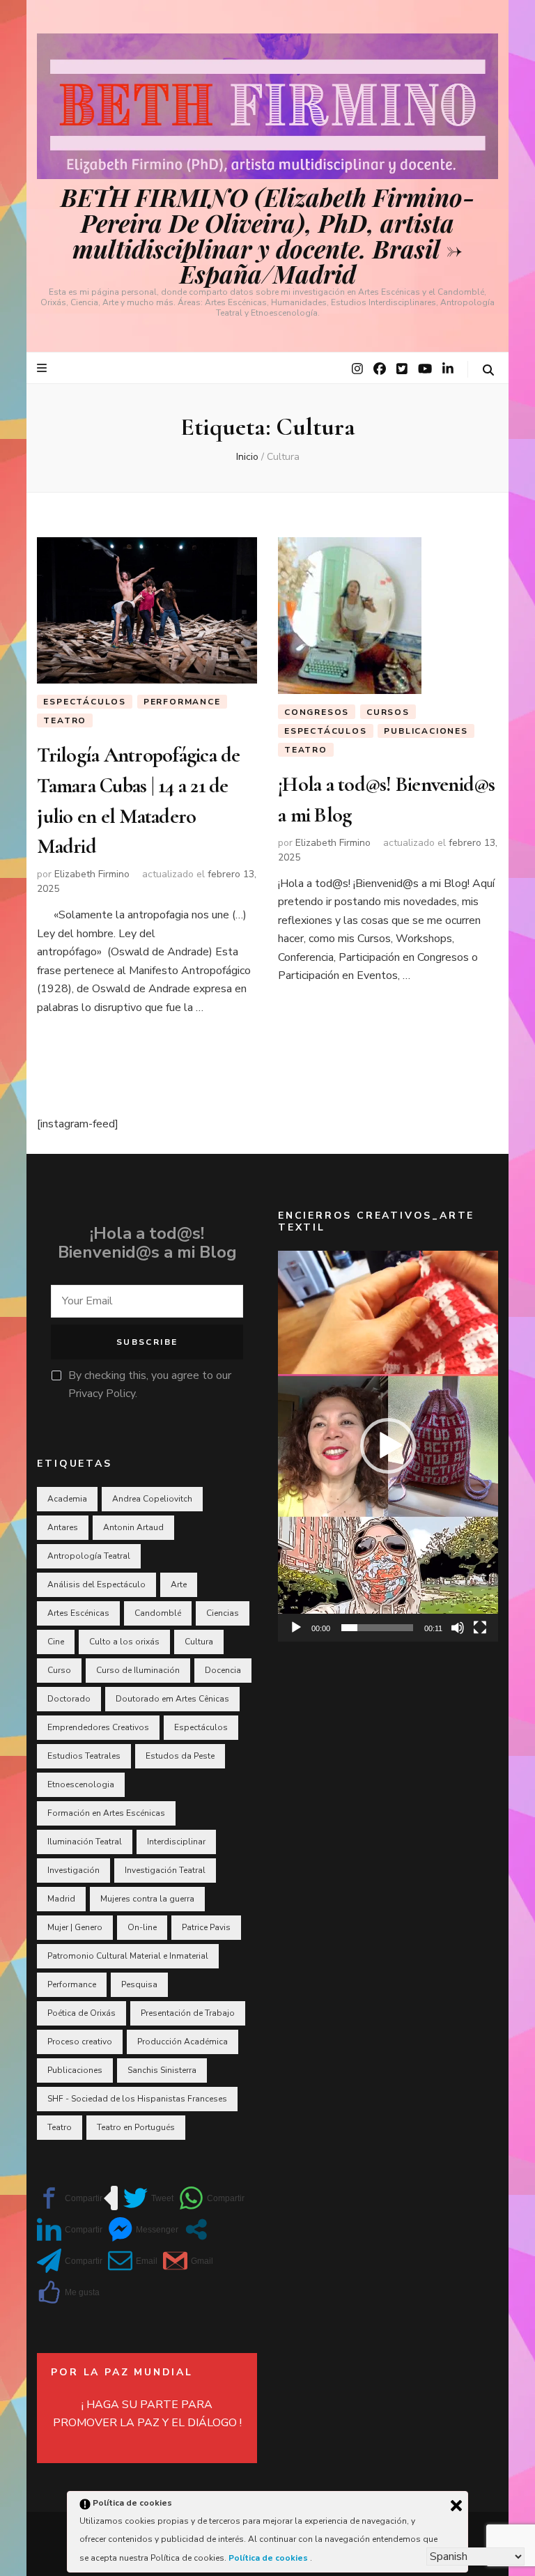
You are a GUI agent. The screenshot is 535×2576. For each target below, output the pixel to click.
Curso (59, 1670)
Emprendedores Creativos (98, 1727)
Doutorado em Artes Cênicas (172, 1699)
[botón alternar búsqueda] (488, 370)
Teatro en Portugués (136, 2127)
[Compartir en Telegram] (70, 2261)
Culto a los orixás (124, 1642)
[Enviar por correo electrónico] (133, 2261)
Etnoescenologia (81, 1784)
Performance (182, 702)
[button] (388, 1446)
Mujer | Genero (75, 1927)
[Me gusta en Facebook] (68, 2292)
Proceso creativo (80, 2042)
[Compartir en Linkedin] (70, 2229)
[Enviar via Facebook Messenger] (143, 2229)
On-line (142, 1927)
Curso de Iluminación (138, 1670)
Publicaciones (426, 731)
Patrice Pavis (206, 1927)
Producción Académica (183, 2042)
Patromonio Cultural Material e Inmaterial (128, 1956)
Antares (63, 1527)
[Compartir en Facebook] (70, 2198)
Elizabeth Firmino (92, 874)
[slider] (377, 1628)
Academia (67, 1499)
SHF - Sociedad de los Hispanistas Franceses (137, 2099)
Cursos (388, 712)
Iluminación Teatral (85, 1842)
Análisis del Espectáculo (96, 1584)
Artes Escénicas (78, 1613)
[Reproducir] (296, 1628)
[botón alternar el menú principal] (44, 368)
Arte (179, 1584)
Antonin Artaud (133, 1527)
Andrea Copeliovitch (152, 1499)
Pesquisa (139, 1984)
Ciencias (223, 1613)
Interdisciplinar (176, 1842)
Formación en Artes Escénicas (106, 1813)
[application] (388, 1446)
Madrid (61, 1899)
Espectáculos (85, 702)
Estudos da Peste (180, 1756)
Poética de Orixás (82, 2013)
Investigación (73, 1870)
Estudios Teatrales (84, 1756)
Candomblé (158, 1613)
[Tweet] (148, 2198)
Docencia (223, 1670)
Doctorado (69, 1699)
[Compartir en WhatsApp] (212, 2198)
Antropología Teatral (89, 1556)
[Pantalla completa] (480, 1628)
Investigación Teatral (165, 1870)
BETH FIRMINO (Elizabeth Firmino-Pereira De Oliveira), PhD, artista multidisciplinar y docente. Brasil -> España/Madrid (268, 235)
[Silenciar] (458, 1628)
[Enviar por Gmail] (188, 2261)
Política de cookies (269, 2558)
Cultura (199, 1642)
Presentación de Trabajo (188, 2013)
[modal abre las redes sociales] (196, 2229)
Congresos (317, 712)
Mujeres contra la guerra (147, 1899)
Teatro (65, 720)
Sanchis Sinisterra (162, 2070)
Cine (56, 1642)
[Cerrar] (456, 2506)
